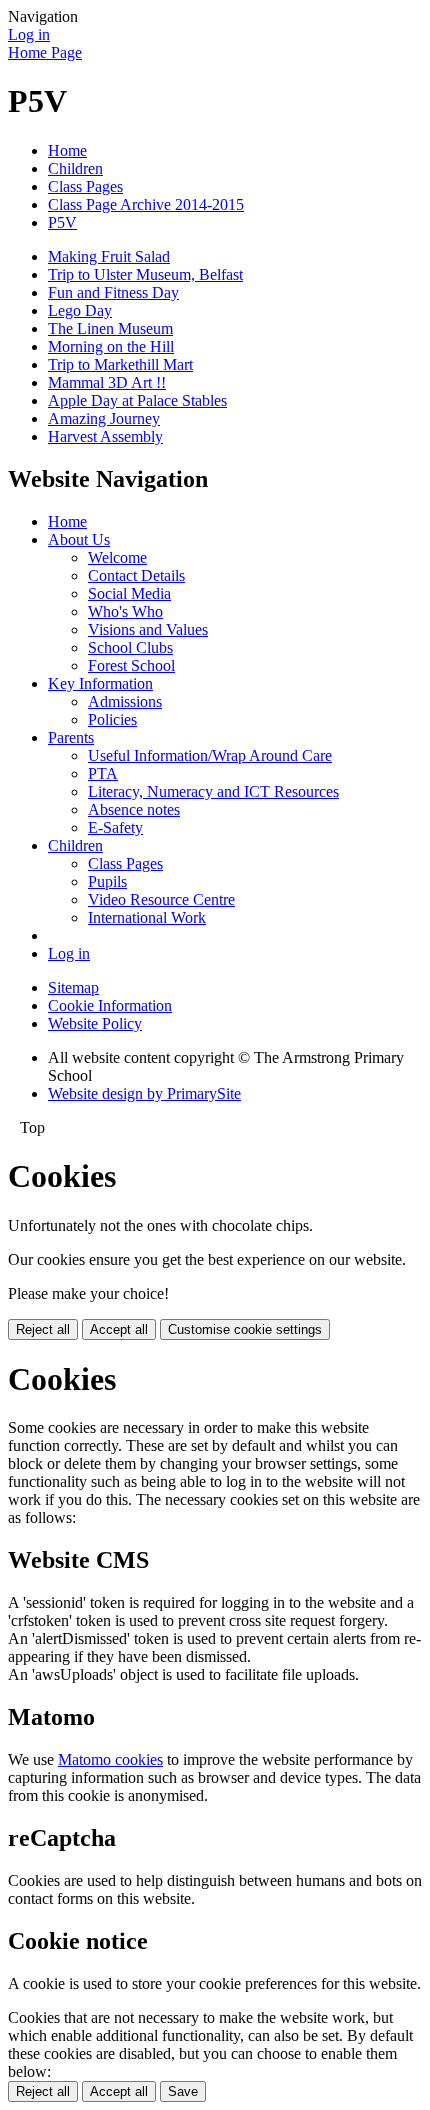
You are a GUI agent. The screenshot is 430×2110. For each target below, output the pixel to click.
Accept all (119, 1329)
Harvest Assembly (105, 436)
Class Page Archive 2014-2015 (146, 204)
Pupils (107, 881)
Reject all (43, 1329)
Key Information (100, 683)
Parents (71, 737)
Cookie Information (110, 1005)
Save (183, 2091)
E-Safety (115, 827)
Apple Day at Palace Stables (137, 400)
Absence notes (134, 809)
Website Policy (95, 1023)
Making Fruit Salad (109, 256)
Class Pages (85, 186)
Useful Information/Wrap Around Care (210, 755)
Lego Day (80, 310)
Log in (29, 34)
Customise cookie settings (245, 1329)
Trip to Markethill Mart (120, 364)
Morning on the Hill (111, 346)
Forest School (131, 665)
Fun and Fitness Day (113, 292)
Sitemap (73, 987)
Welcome (117, 557)
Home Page (45, 52)
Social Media (129, 593)
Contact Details (136, 575)
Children (75, 168)
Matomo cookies (110, 1759)
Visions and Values (148, 629)
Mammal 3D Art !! (107, 382)
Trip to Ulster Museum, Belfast (145, 274)
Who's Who (125, 611)
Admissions (125, 701)
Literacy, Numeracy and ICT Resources (213, 791)
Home (67, 150)
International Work (147, 917)
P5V (62, 222)
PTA (103, 773)
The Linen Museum (110, 328)
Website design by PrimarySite (144, 1093)
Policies (112, 719)
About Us (79, 539)
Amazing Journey (104, 418)
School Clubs (130, 647)
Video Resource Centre (161, 899)
